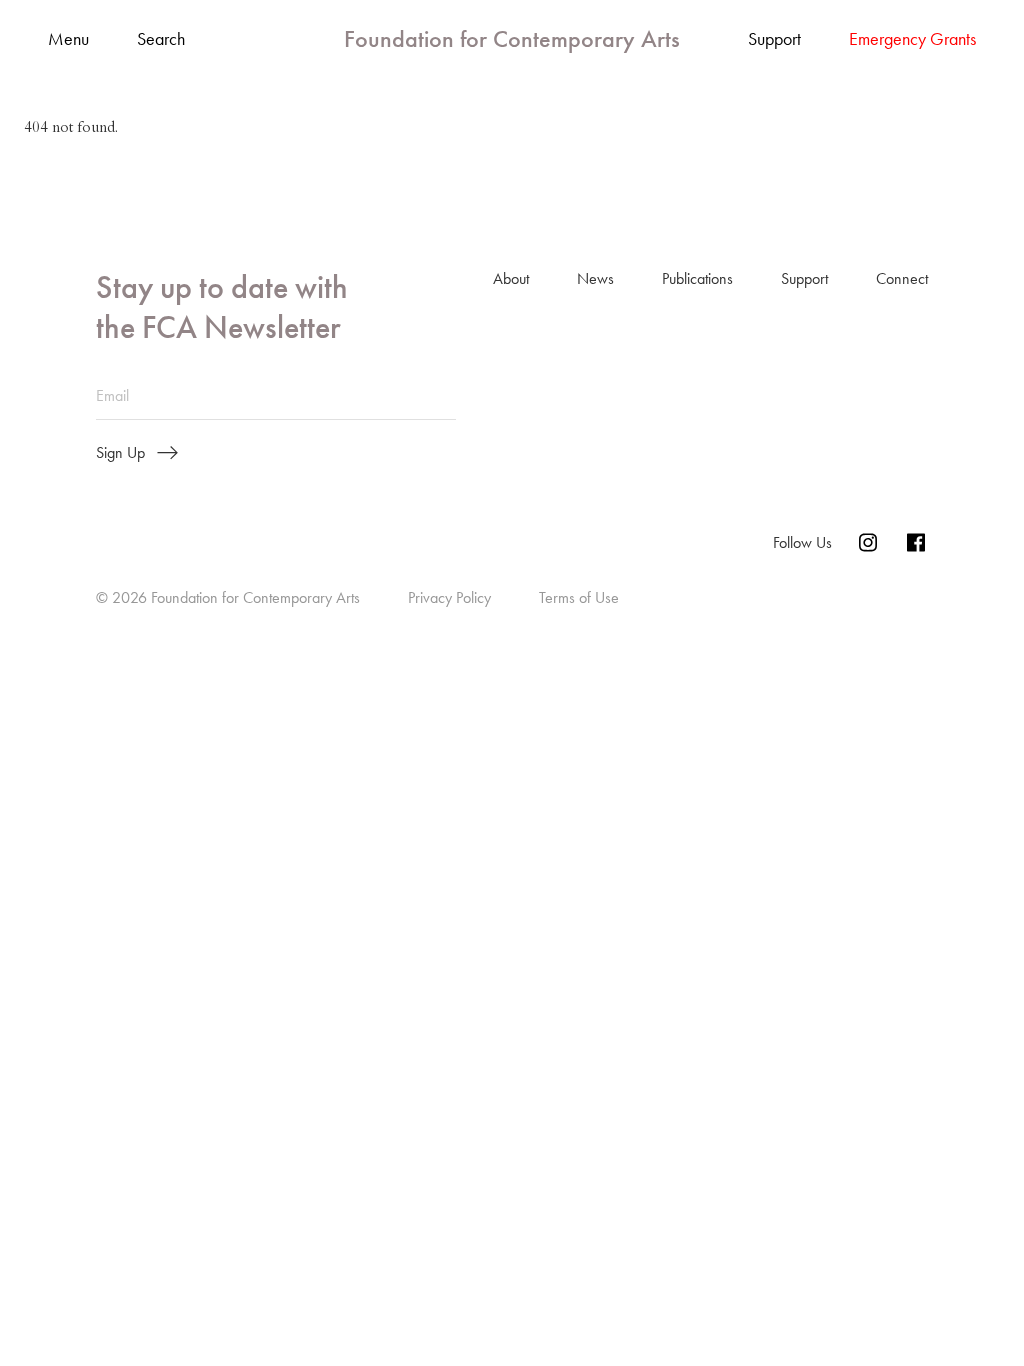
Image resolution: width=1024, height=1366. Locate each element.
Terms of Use (579, 597)
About (511, 278)
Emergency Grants (912, 39)
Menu (68, 39)
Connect (902, 278)
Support (774, 39)
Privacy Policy (449, 597)
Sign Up (120, 453)
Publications (697, 278)
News (595, 278)
